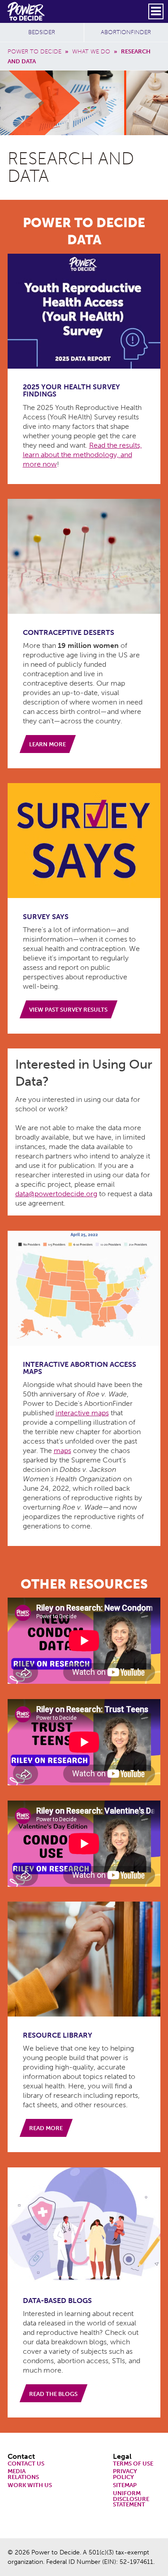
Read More (46, 2128)
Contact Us (26, 2464)
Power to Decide (34, 51)
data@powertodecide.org (56, 1194)
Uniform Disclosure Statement (131, 2499)
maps (62, 1451)
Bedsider (42, 32)
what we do (91, 51)
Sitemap (125, 2486)
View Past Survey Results (68, 1010)
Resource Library (58, 2035)
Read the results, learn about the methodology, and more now (82, 455)
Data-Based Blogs (57, 2301)
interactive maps (82, 1413)
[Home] (27, 11)
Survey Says (46, 917)
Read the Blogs (53, 2394)
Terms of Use (133, 2464)
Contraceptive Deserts (69, 632)
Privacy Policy (125, 2475)
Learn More (47, 744)
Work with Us (30, 2486)
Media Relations (23, 2475)
